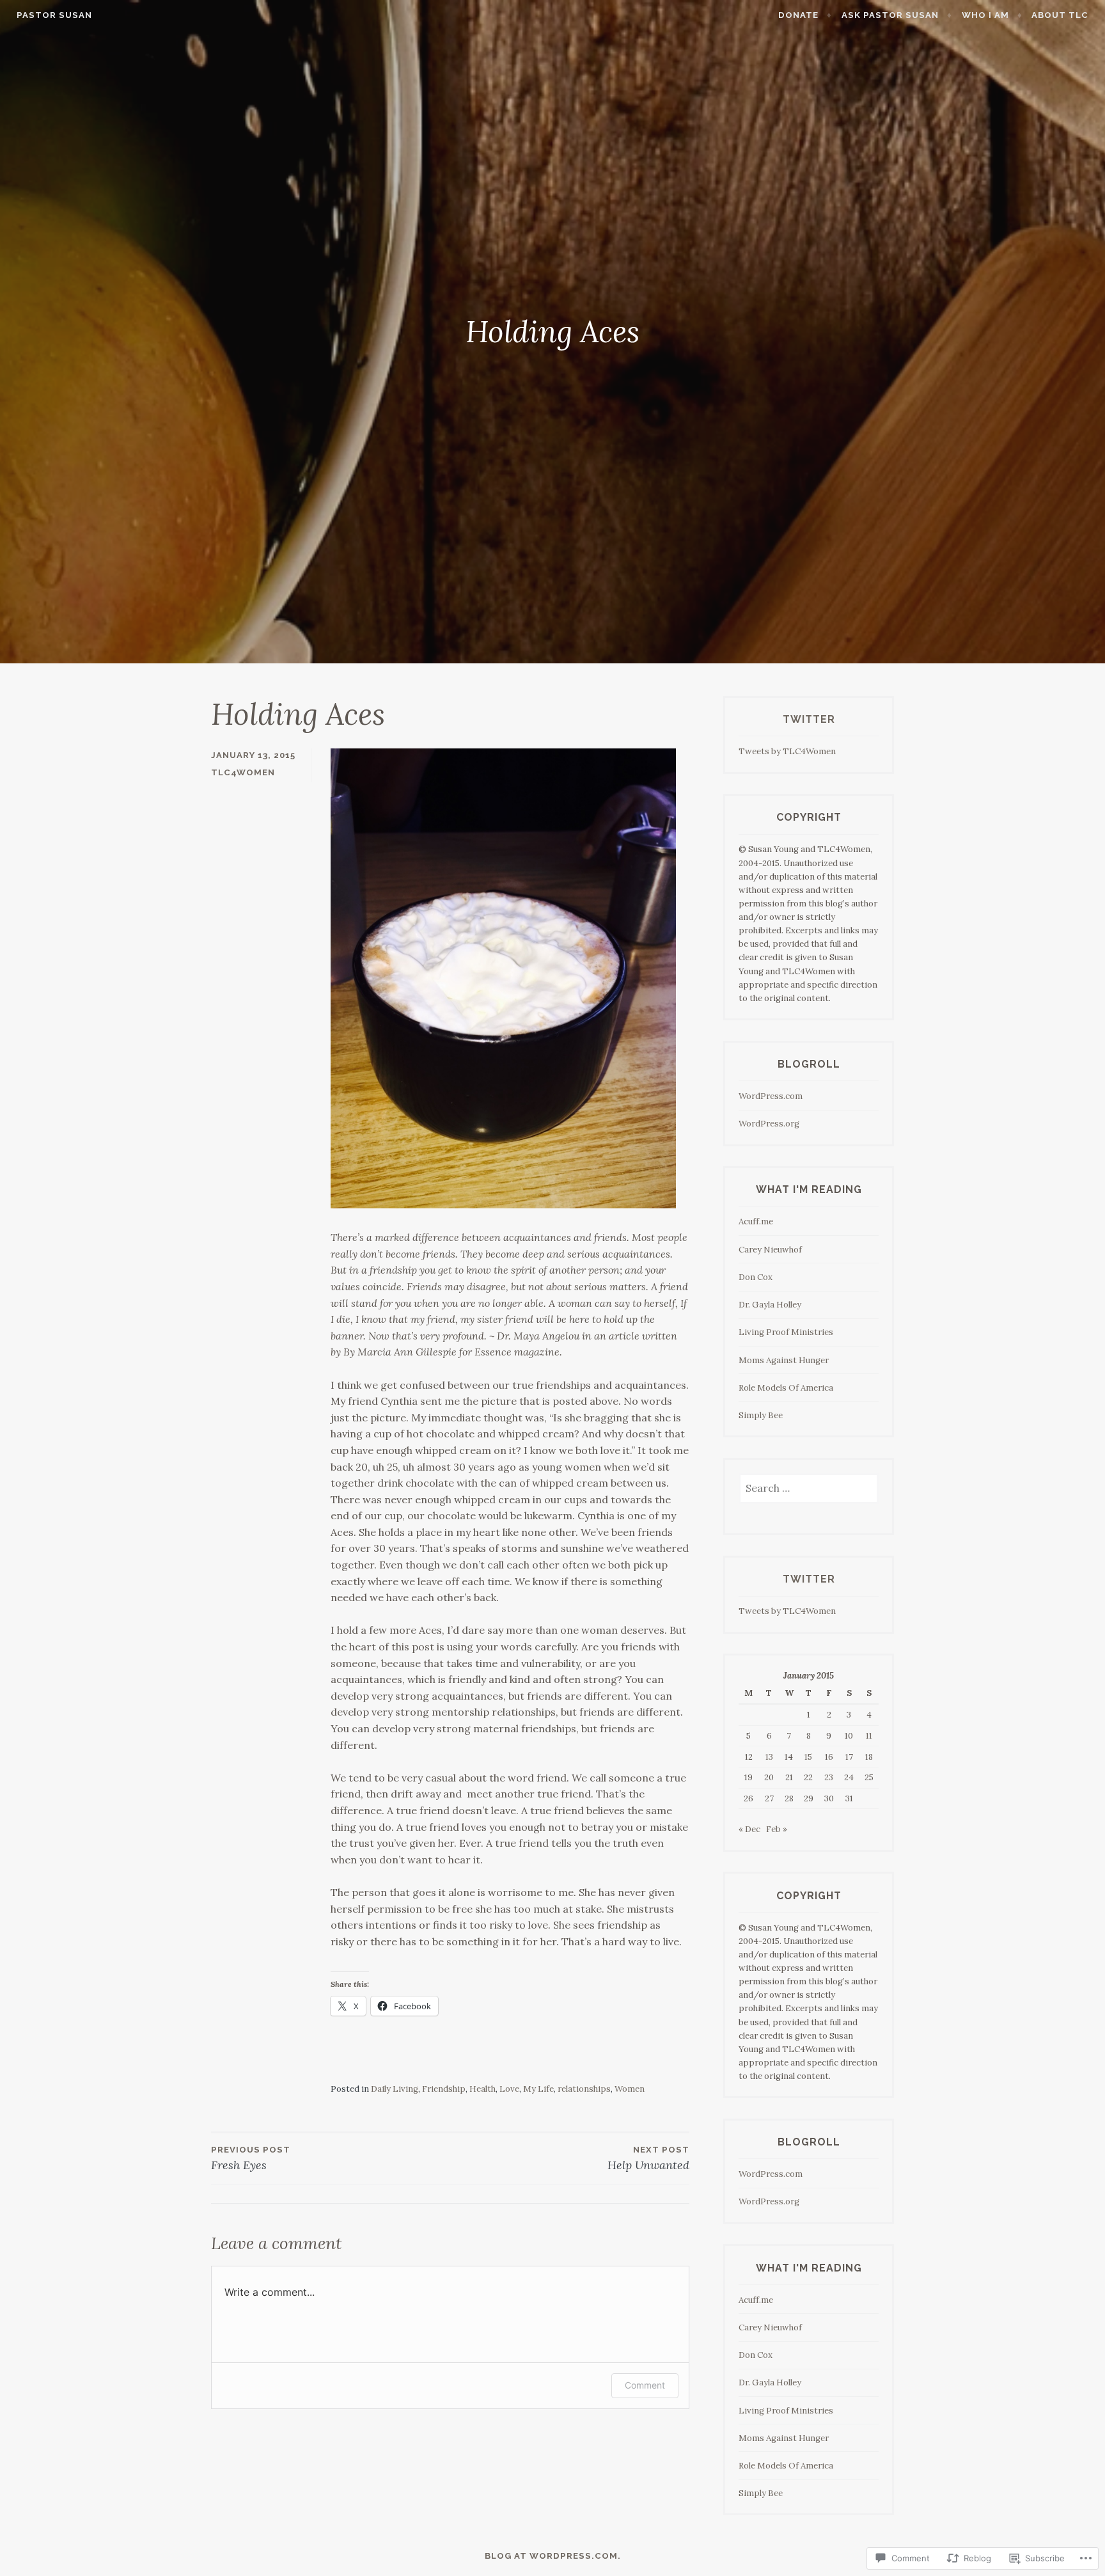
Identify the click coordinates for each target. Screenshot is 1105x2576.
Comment (645, 2385)
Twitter (809, 719)
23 (829, 1777)
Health (482, 2089)
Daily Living (395, 2089)
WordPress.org (769, 1124)
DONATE (798, 15)
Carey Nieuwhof (770, 1250)
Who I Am (985, 15)
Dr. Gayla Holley (770, 1305)
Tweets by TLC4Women (787, 751)
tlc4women (243, 772)
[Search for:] (809, 1489)
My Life (538, 2089)
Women (630, 2089)
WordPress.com (771, 1096)
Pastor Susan (54, 15)
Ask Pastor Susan (890, 15)
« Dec (749, 1829)
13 (769, 1757)
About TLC (1060, 15)
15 (808, 1757)
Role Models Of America (786, 1388)
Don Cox (756, 1277)
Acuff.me (756, 1221)
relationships (584, 2089)
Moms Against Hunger (784, 1360)
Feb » (777, 1829)
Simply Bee (761, 1415)
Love (509, 2089)
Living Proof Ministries (786, 1332)
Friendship (444, 2089)
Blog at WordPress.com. (553, 2556)
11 (869, 1736)
